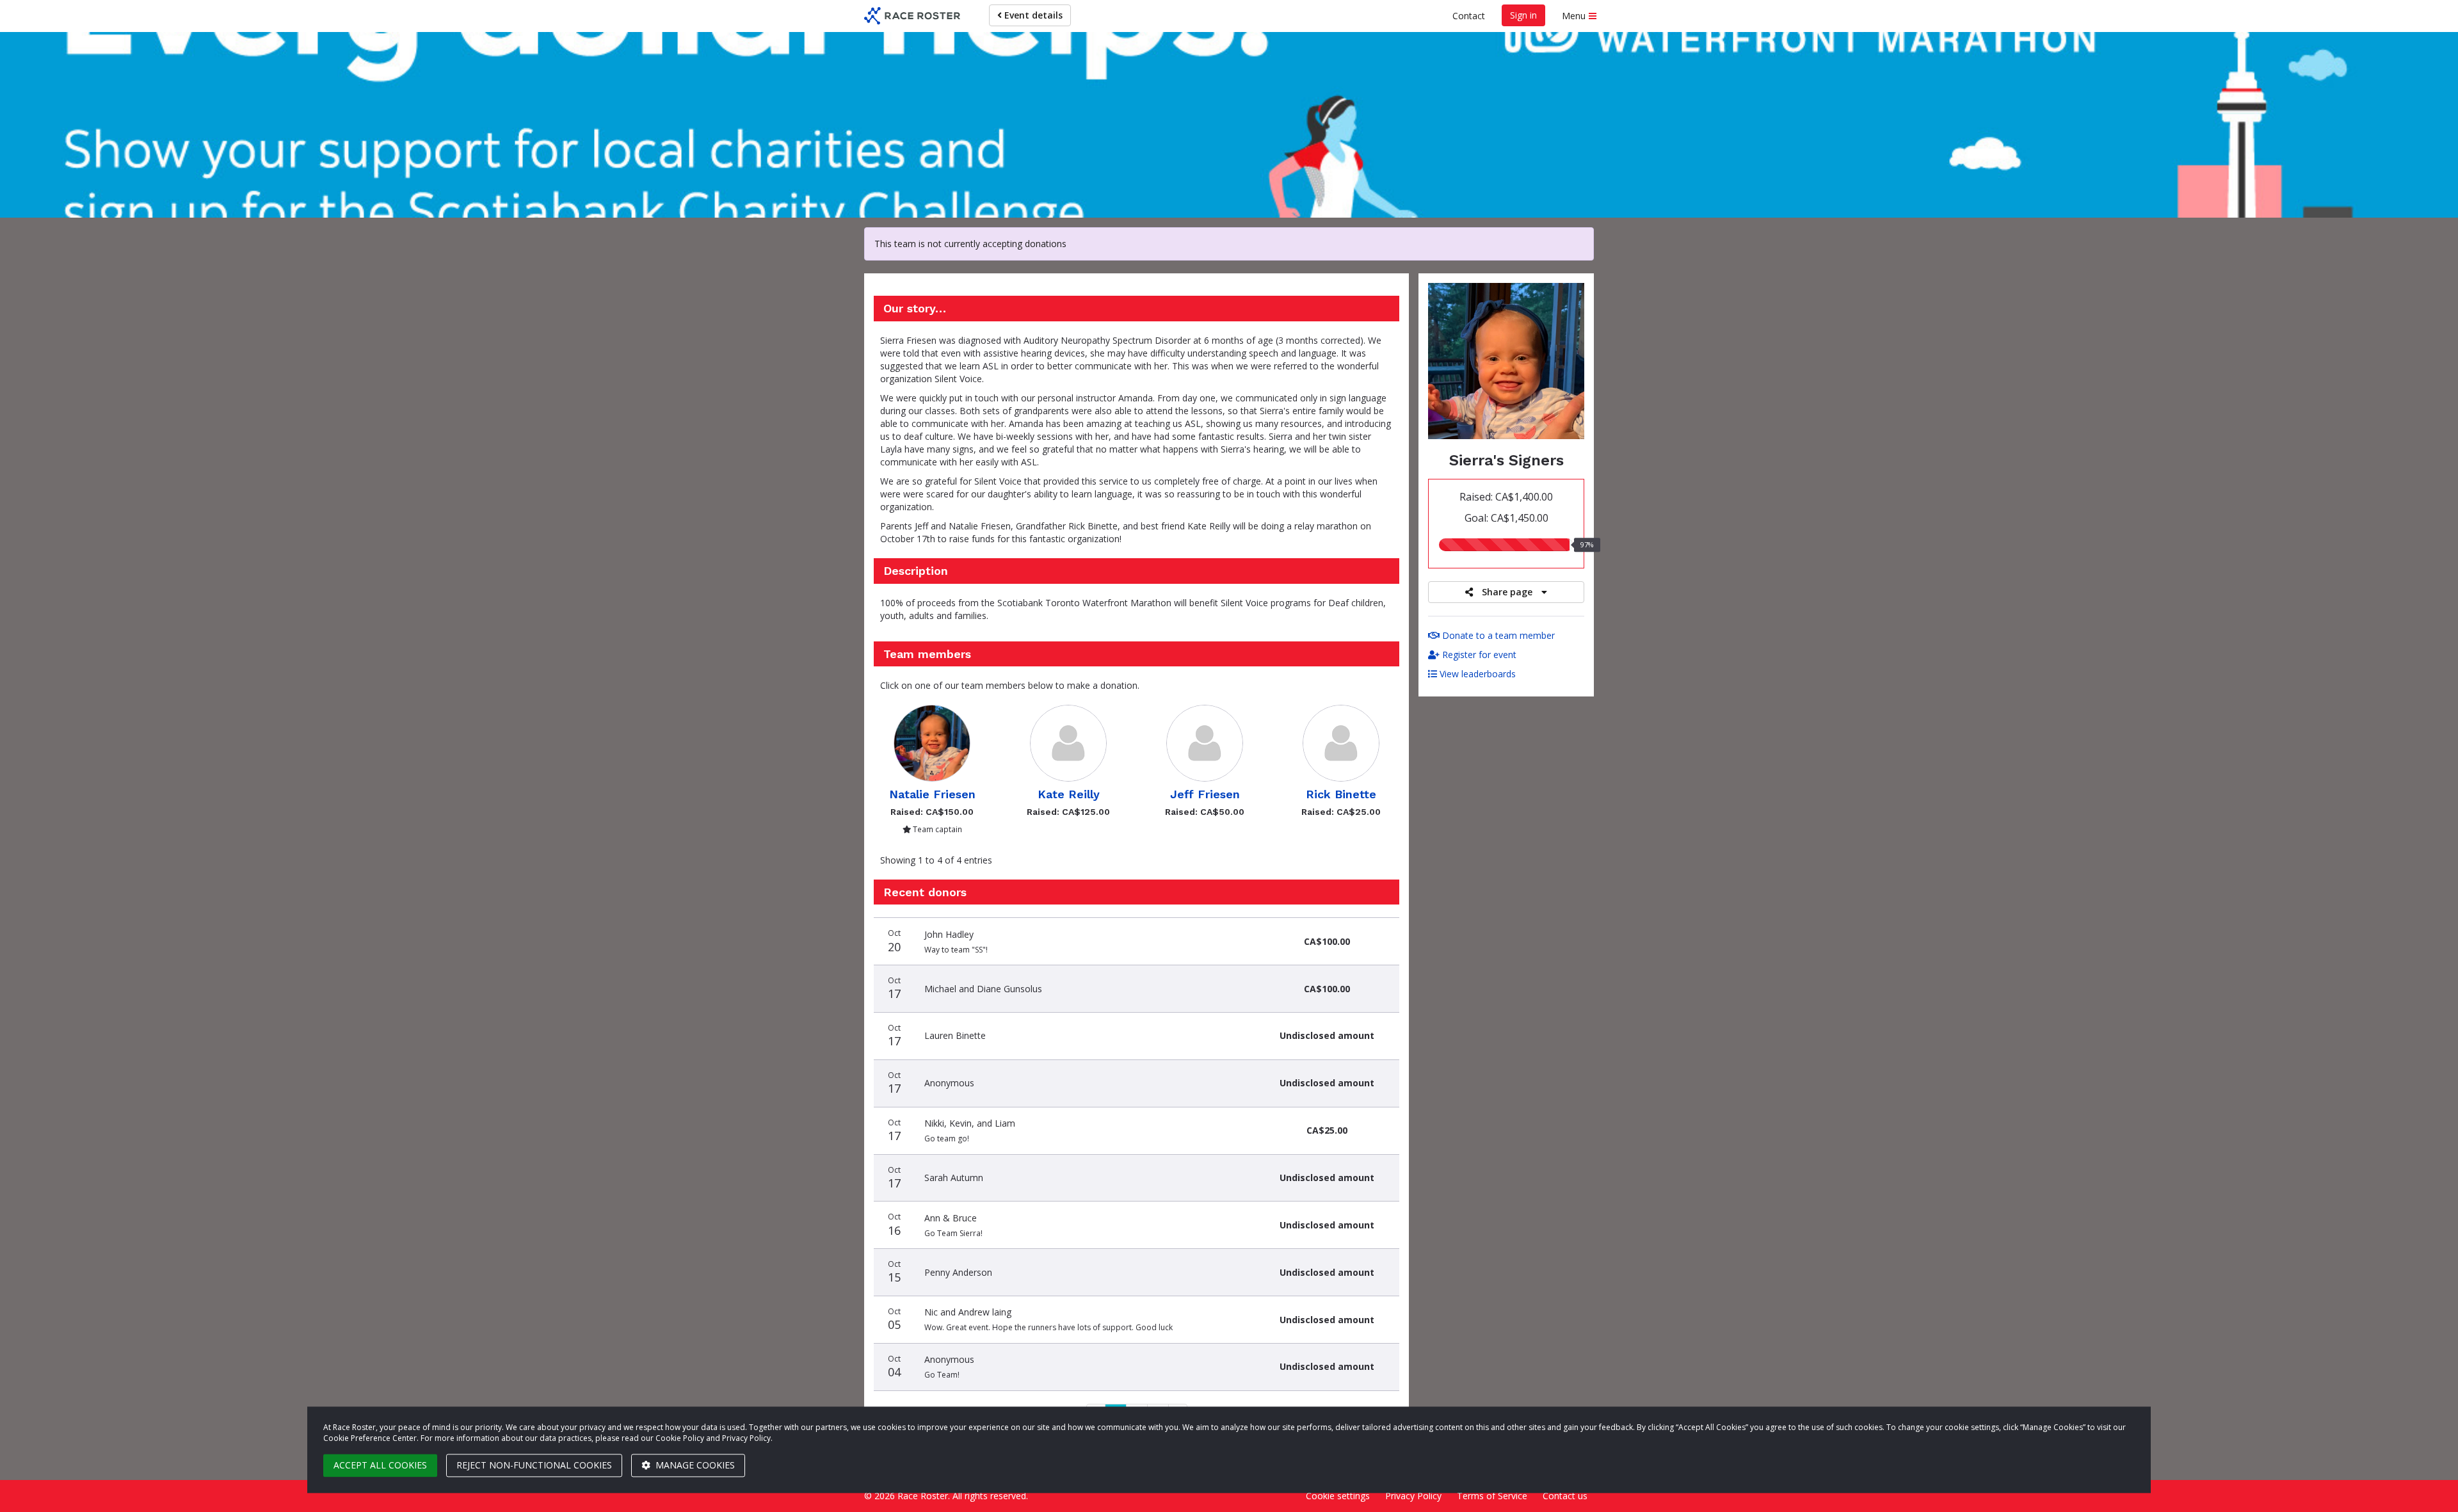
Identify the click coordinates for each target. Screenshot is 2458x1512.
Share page (1507, 592)
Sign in (1523, 15)
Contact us (1565, 1496)
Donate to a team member (1497, 635)
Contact (1469, 16)
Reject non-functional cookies (534, 1465)
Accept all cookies (380, 1465)
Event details (1032, 15)
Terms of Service (1492, 1496)
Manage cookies (694, 1465)
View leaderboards (1476, 674)
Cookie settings (1338, 1496)
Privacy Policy (1413, 1496)
